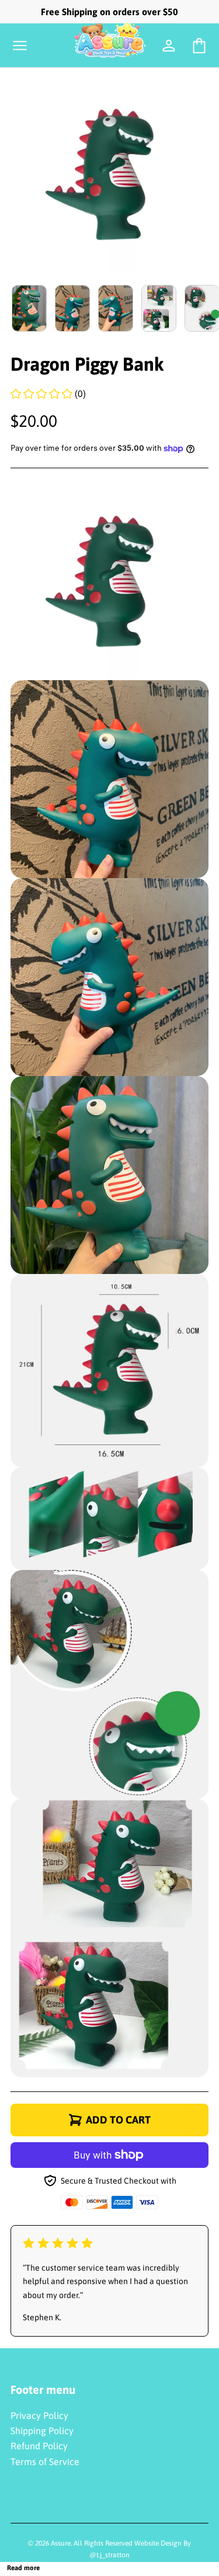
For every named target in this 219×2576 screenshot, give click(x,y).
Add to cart (118, 2120)
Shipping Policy (42, 2431)
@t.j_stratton (109, 2555)
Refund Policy (39, 2446)
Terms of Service (45, 2462)
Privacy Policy (39, 2415)
